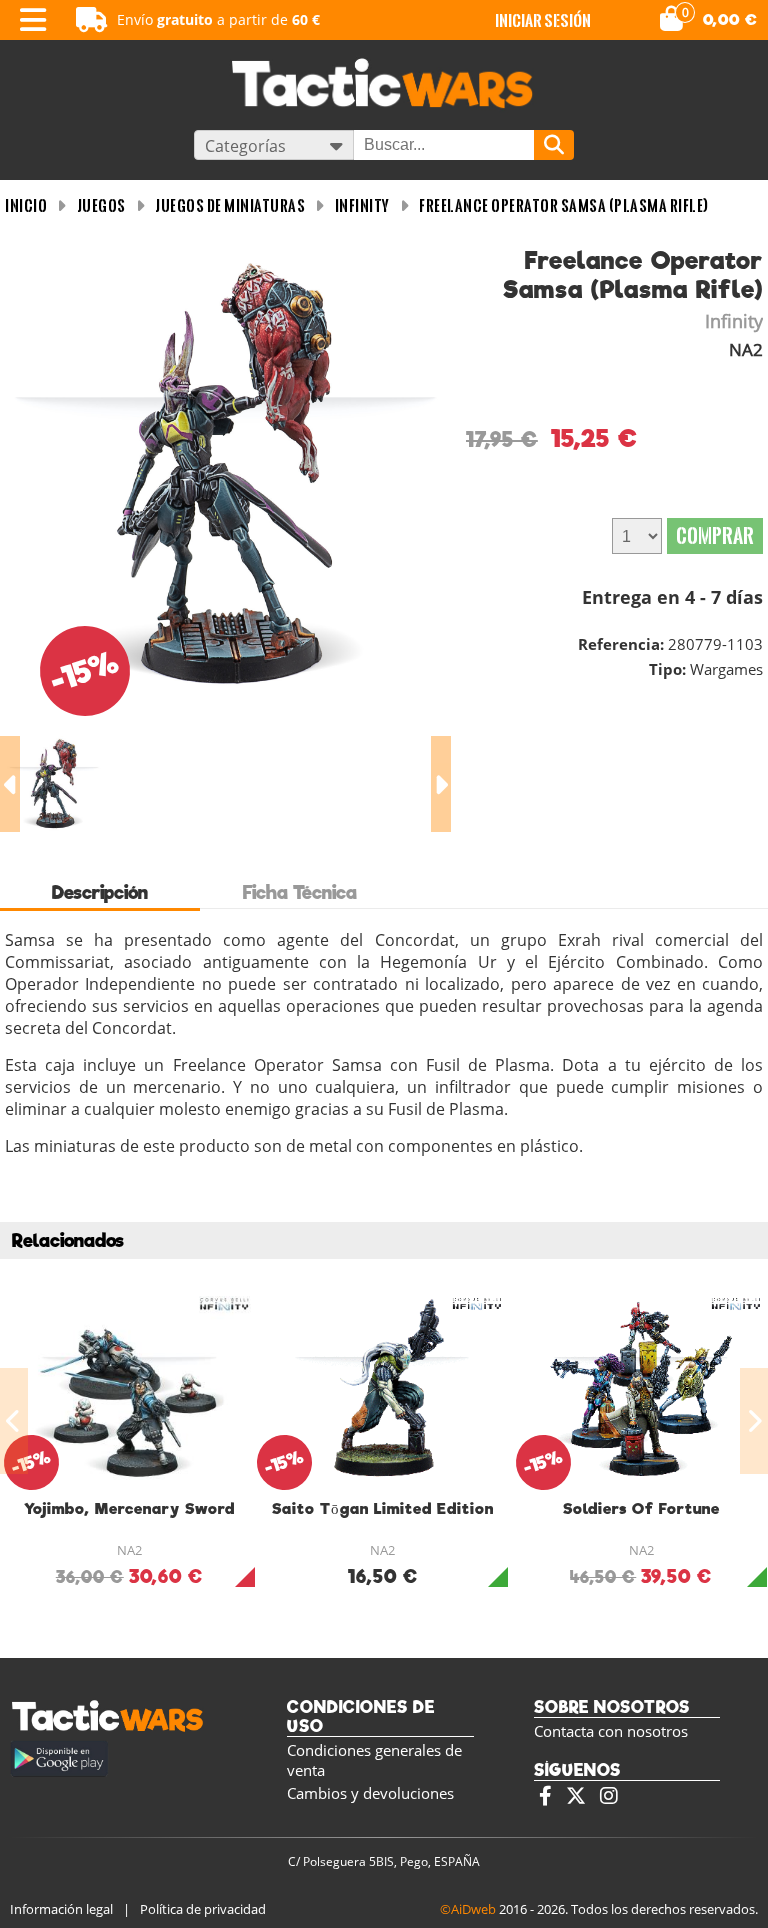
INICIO (26, 205)
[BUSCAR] (554, 145)
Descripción (100, 892)
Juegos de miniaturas (230, 205)
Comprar (715, 535)
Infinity (362, 205)
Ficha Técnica (300, 892)
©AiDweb (468, 1909)
